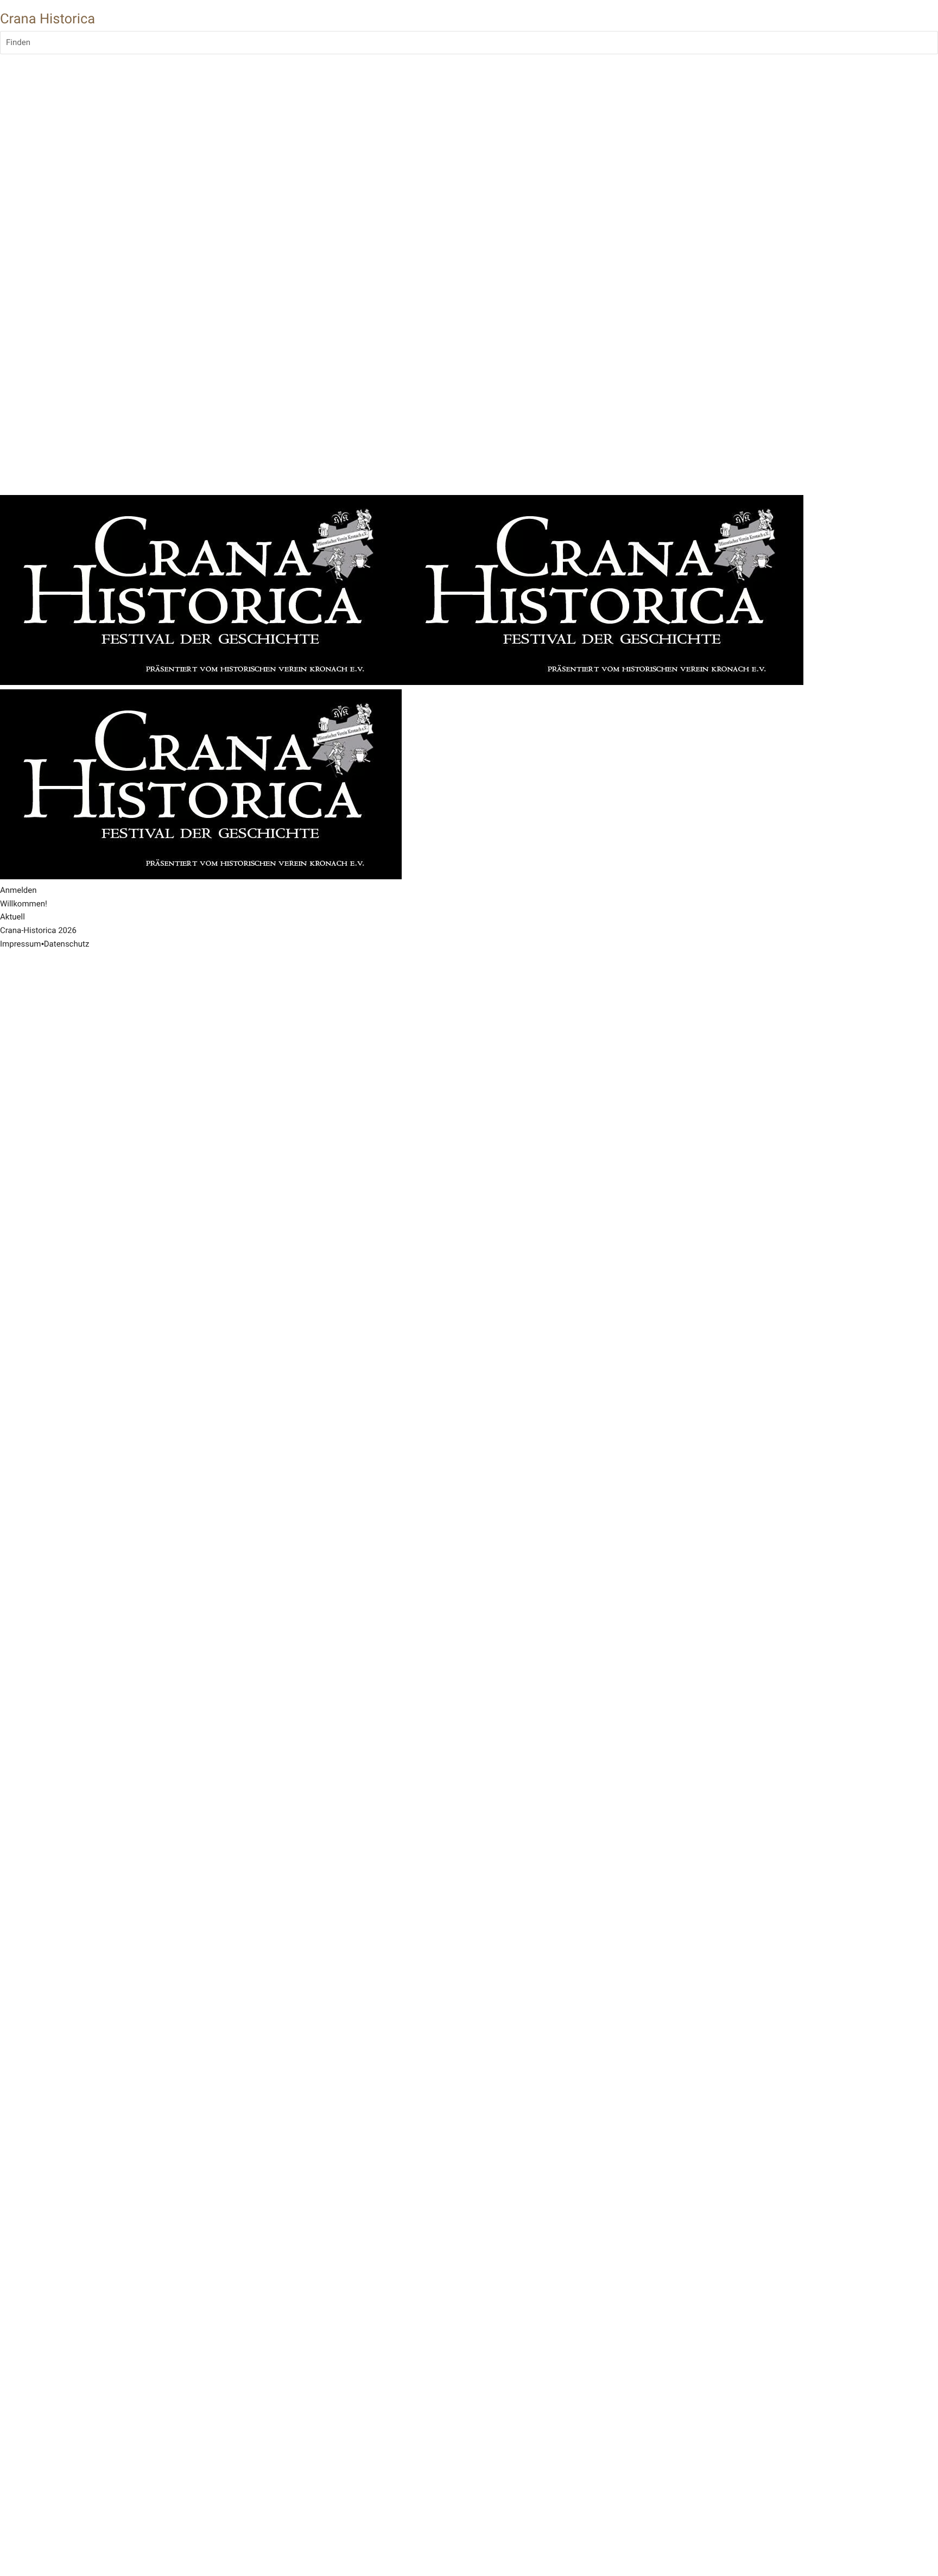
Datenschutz (67, 944)
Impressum (20, 944)
